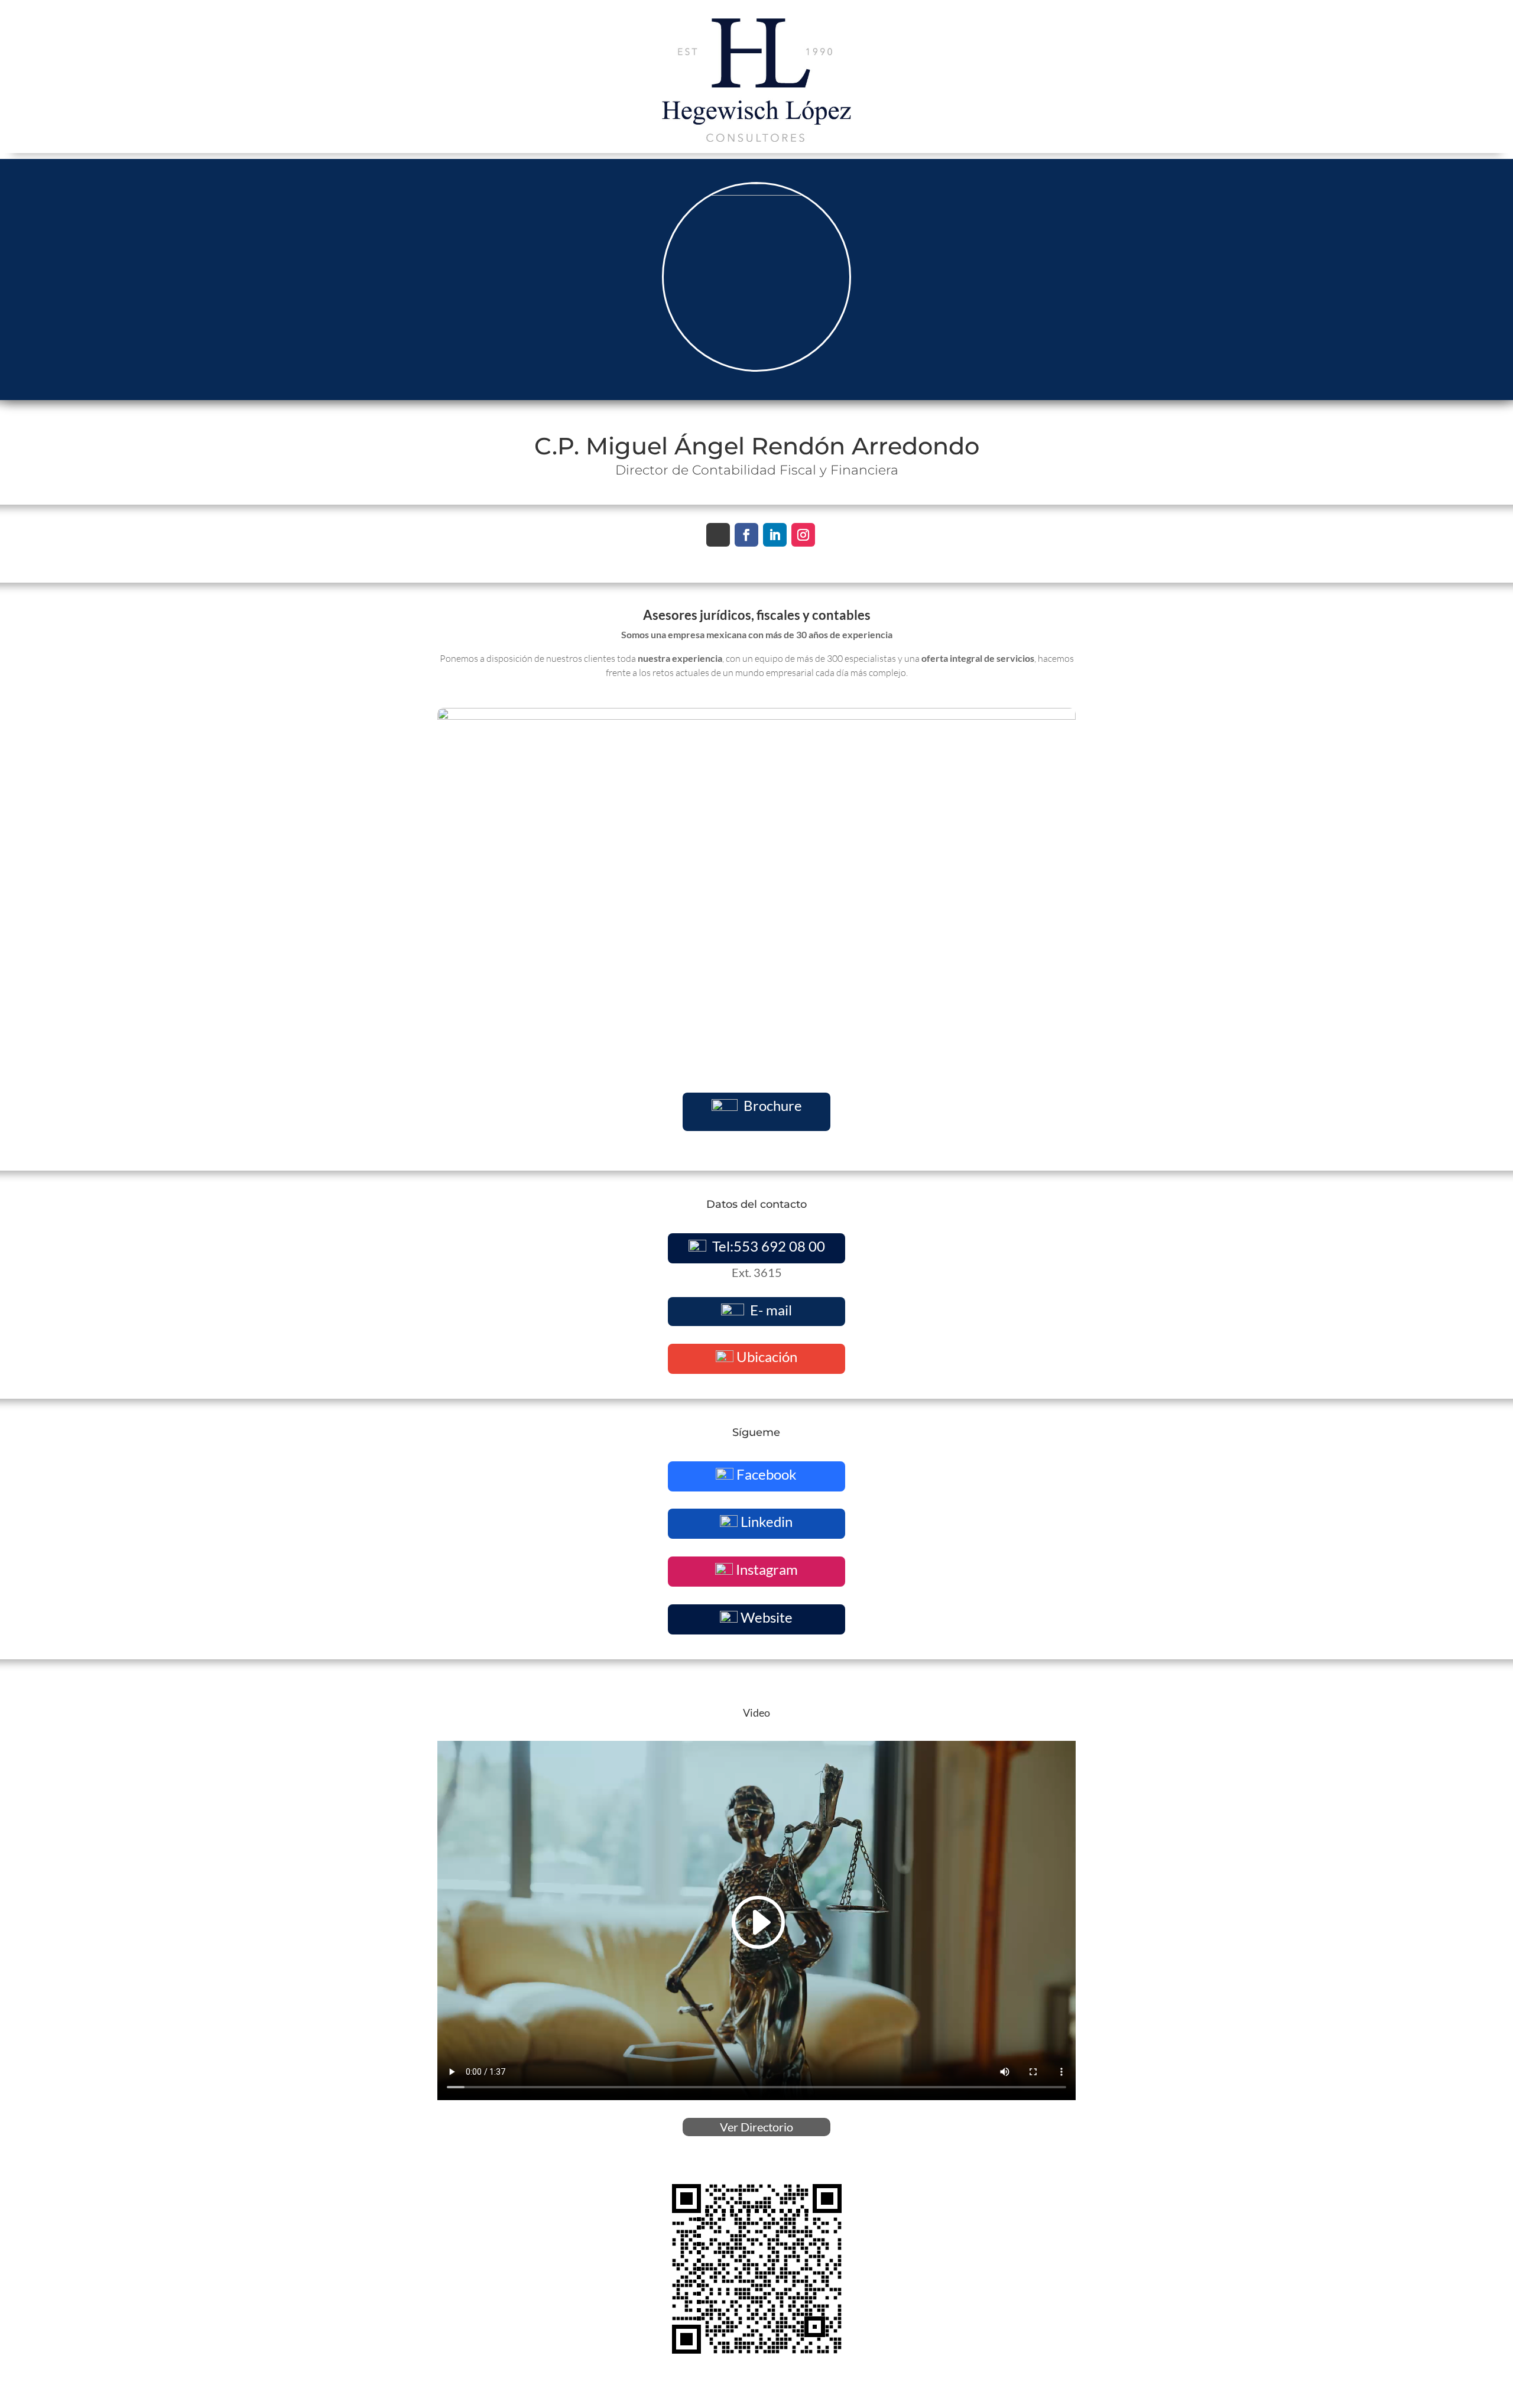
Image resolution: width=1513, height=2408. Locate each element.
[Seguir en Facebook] (746, 535)
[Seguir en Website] (718, 535)
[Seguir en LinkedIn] (775, 535)
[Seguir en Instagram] (803, 535)
